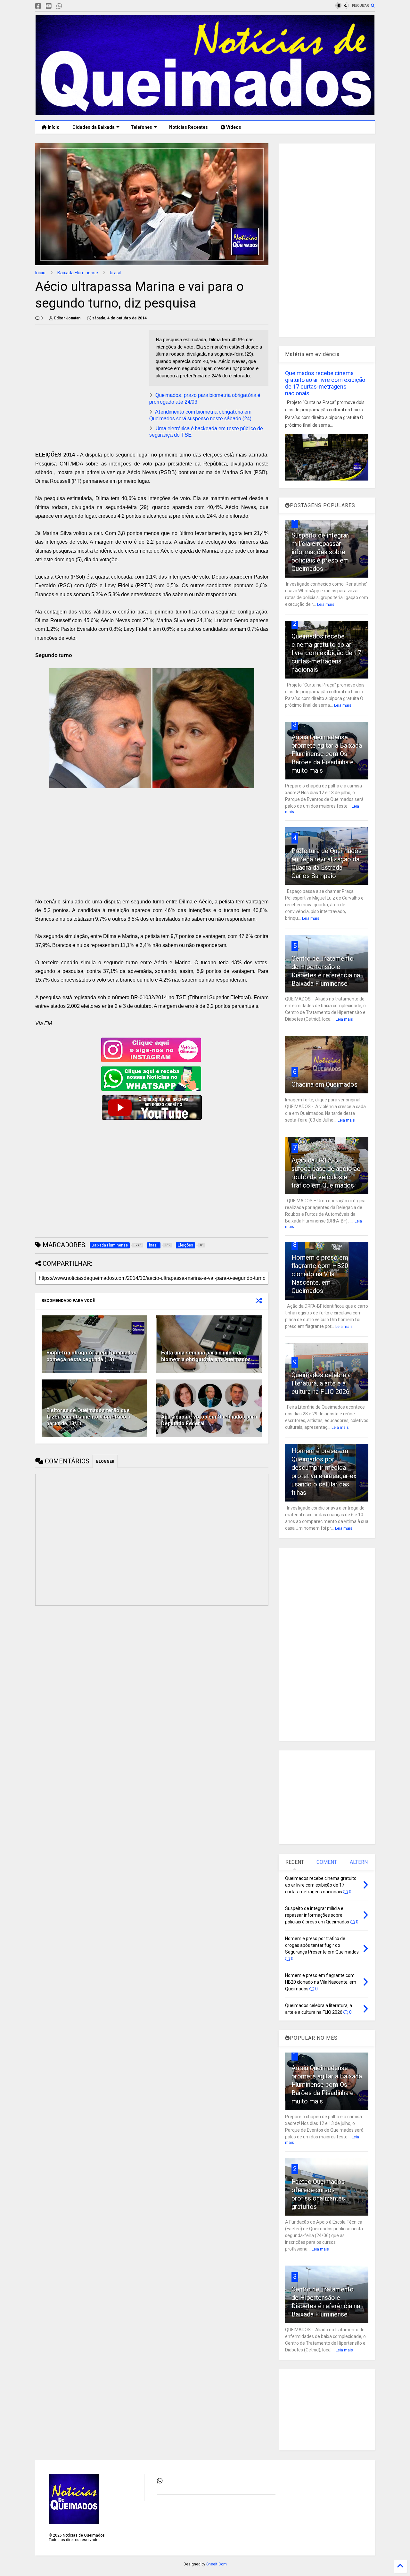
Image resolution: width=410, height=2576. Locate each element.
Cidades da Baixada (94, 127)
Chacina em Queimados (324, 1084)
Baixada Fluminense (78, 273)
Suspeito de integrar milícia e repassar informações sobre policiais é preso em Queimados (320, 552)
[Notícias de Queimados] (205, 112)
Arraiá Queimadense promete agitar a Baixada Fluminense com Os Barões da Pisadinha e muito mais (327, 754)
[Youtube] (49, 6)
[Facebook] (38, 6)
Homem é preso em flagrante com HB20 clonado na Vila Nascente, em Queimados (320, 1274)
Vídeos (233, 127)
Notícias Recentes (188, 127)
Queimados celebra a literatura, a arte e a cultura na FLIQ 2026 (321, 1383)
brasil (115, 273)
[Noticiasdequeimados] (70, 6)
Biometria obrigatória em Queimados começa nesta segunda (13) (91, 1356)
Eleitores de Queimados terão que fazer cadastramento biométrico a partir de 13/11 (88, 1417)
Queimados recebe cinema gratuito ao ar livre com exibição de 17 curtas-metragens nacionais (325, 383)
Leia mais (326, 605)
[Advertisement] (89, 374)
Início (53, 127)
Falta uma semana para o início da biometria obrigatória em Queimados (206, 1356)
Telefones (141, 127)
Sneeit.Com (217, 2564)
